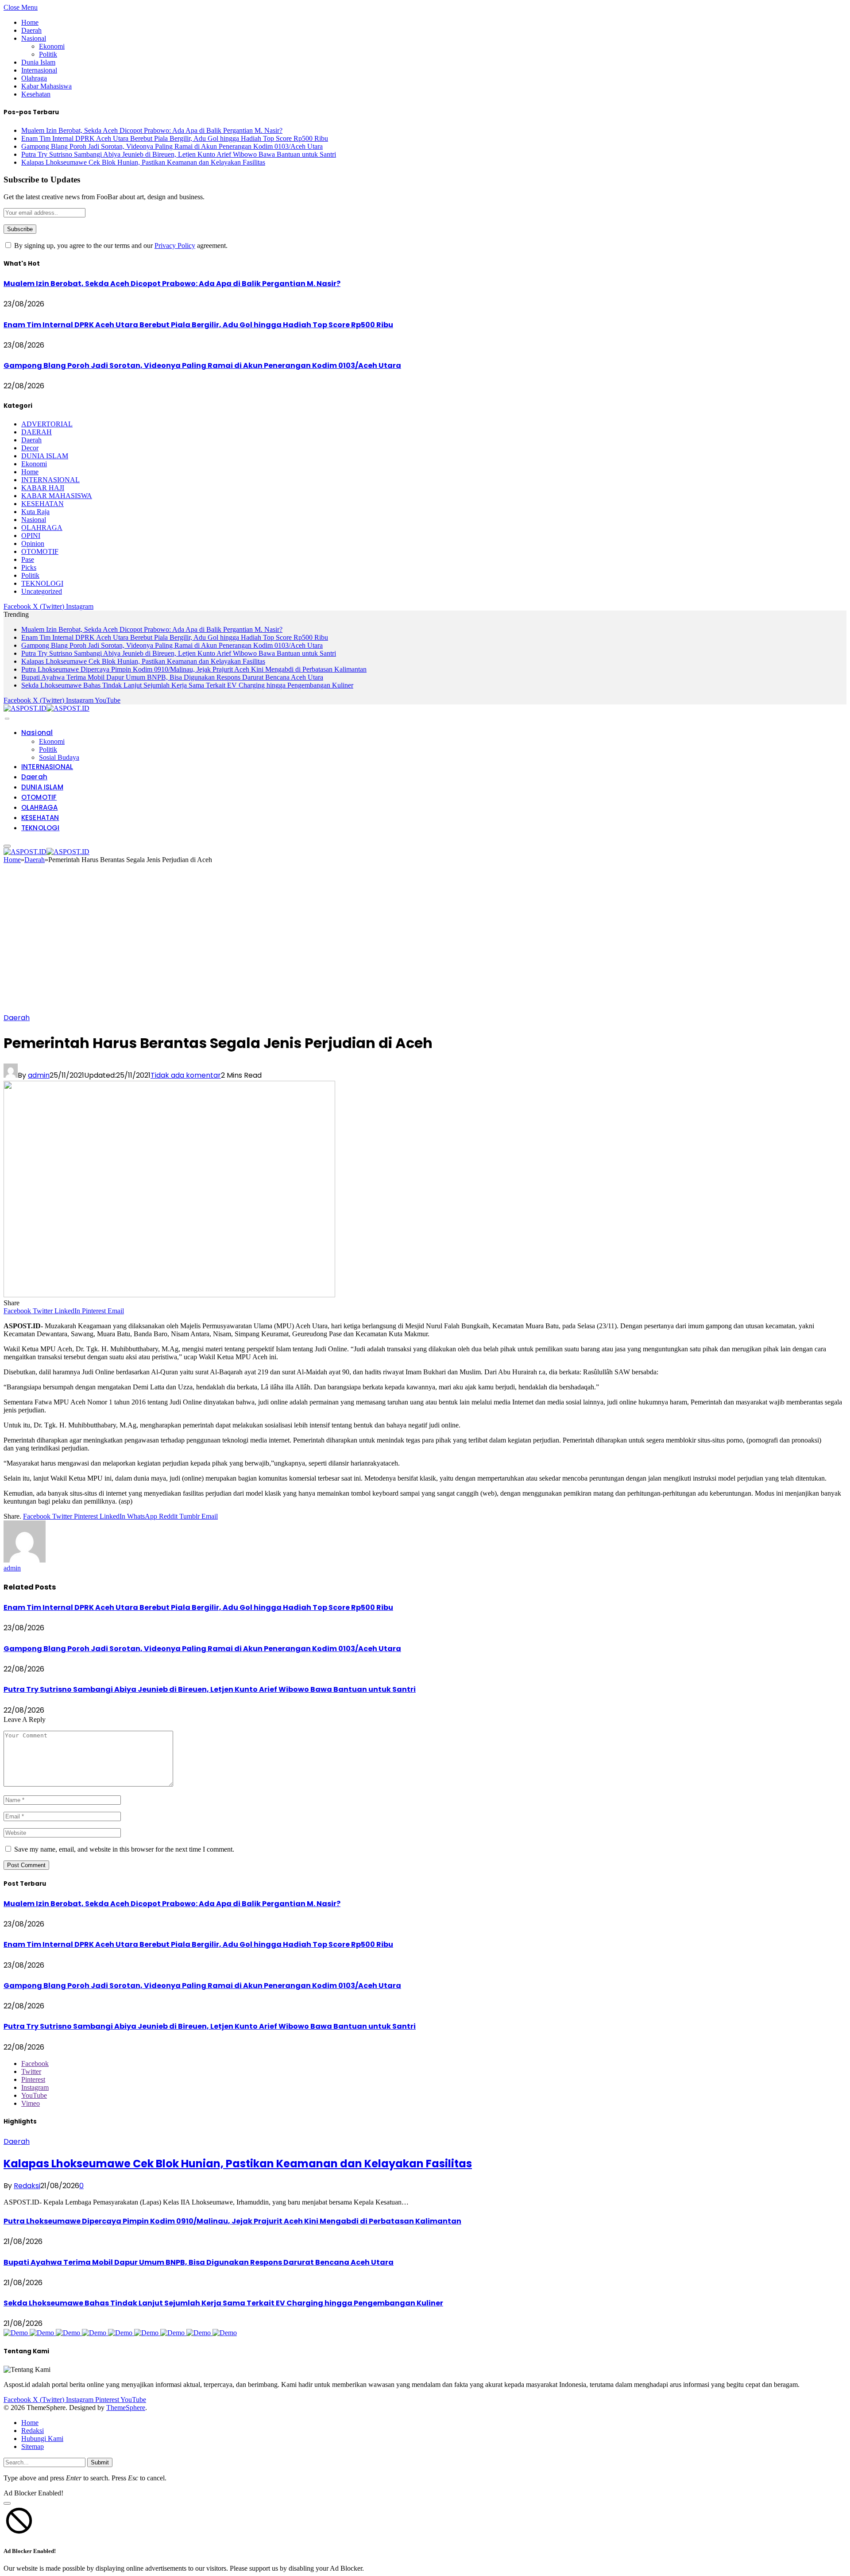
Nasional (34, 38)
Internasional (39, 70)
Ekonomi (52, 46)
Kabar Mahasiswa (46, 86)
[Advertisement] (425, 941)
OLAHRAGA (42, 528)
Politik (48, 54)
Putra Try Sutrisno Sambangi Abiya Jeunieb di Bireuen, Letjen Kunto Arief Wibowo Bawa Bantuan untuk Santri (179, 154)
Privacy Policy (175, 246)
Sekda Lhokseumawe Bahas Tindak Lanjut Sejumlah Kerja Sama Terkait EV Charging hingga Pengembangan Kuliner (187, 685)
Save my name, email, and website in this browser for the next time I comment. (124, 1849)
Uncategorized (42, 591)
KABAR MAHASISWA (57, 496)
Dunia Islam (38, 62)
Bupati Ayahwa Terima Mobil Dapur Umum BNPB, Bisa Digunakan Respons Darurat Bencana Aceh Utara (172, 677)
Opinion (33, 543)
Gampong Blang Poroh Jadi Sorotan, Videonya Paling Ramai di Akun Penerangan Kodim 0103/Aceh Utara (172, 146)
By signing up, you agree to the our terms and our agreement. (120, 246)
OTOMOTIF (40, 551)
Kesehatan (36, 94)
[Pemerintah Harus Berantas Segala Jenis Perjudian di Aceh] (169, 1295)
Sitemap (33, 2446)
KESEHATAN (42, 504)
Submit (100, 2462)
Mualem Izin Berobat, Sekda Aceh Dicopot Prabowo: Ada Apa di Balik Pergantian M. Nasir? (152, 130)
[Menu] (7, 719)
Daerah (31, 30)
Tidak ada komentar (186, 1075)
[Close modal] (7, 2503)
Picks (29, 567)
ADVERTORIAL (47, 424)
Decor (30, 448)
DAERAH (37, 432)
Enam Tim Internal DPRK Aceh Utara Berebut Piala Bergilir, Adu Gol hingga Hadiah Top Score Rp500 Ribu (175, 138)
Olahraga (34, 78)
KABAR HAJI (43, 488)
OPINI (31, 536)
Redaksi (27, 2186)
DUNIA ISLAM (45, 456)
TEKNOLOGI (42, 583)
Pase (28, 559)
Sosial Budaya (59, 757)
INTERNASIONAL (50, 480)
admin (39, 1075)
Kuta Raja (35, 512)
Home (30, 22)
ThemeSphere (126, 2408)
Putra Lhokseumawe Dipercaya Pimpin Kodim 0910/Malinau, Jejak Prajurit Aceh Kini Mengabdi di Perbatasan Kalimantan (194, 669)
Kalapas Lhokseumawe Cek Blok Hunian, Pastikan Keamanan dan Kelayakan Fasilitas (143, 162)
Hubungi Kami (42, 2439)
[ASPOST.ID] (46, 708)
